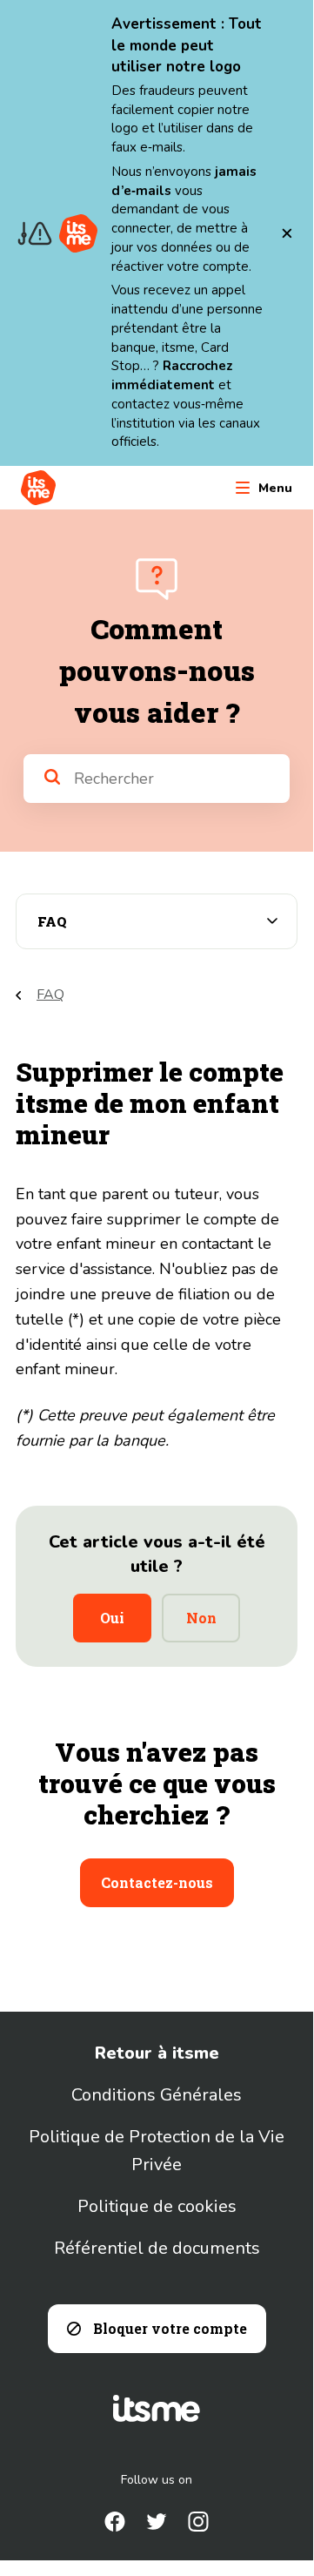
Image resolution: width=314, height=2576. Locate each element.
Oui (112, 1618)
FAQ (50, 995)
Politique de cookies (157, 2206)
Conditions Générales (157, 2095)
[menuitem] (115, 2522)
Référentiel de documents (157, 2248)
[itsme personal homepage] (38, 488)
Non (201, 1618)
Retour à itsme (157, 2053)
